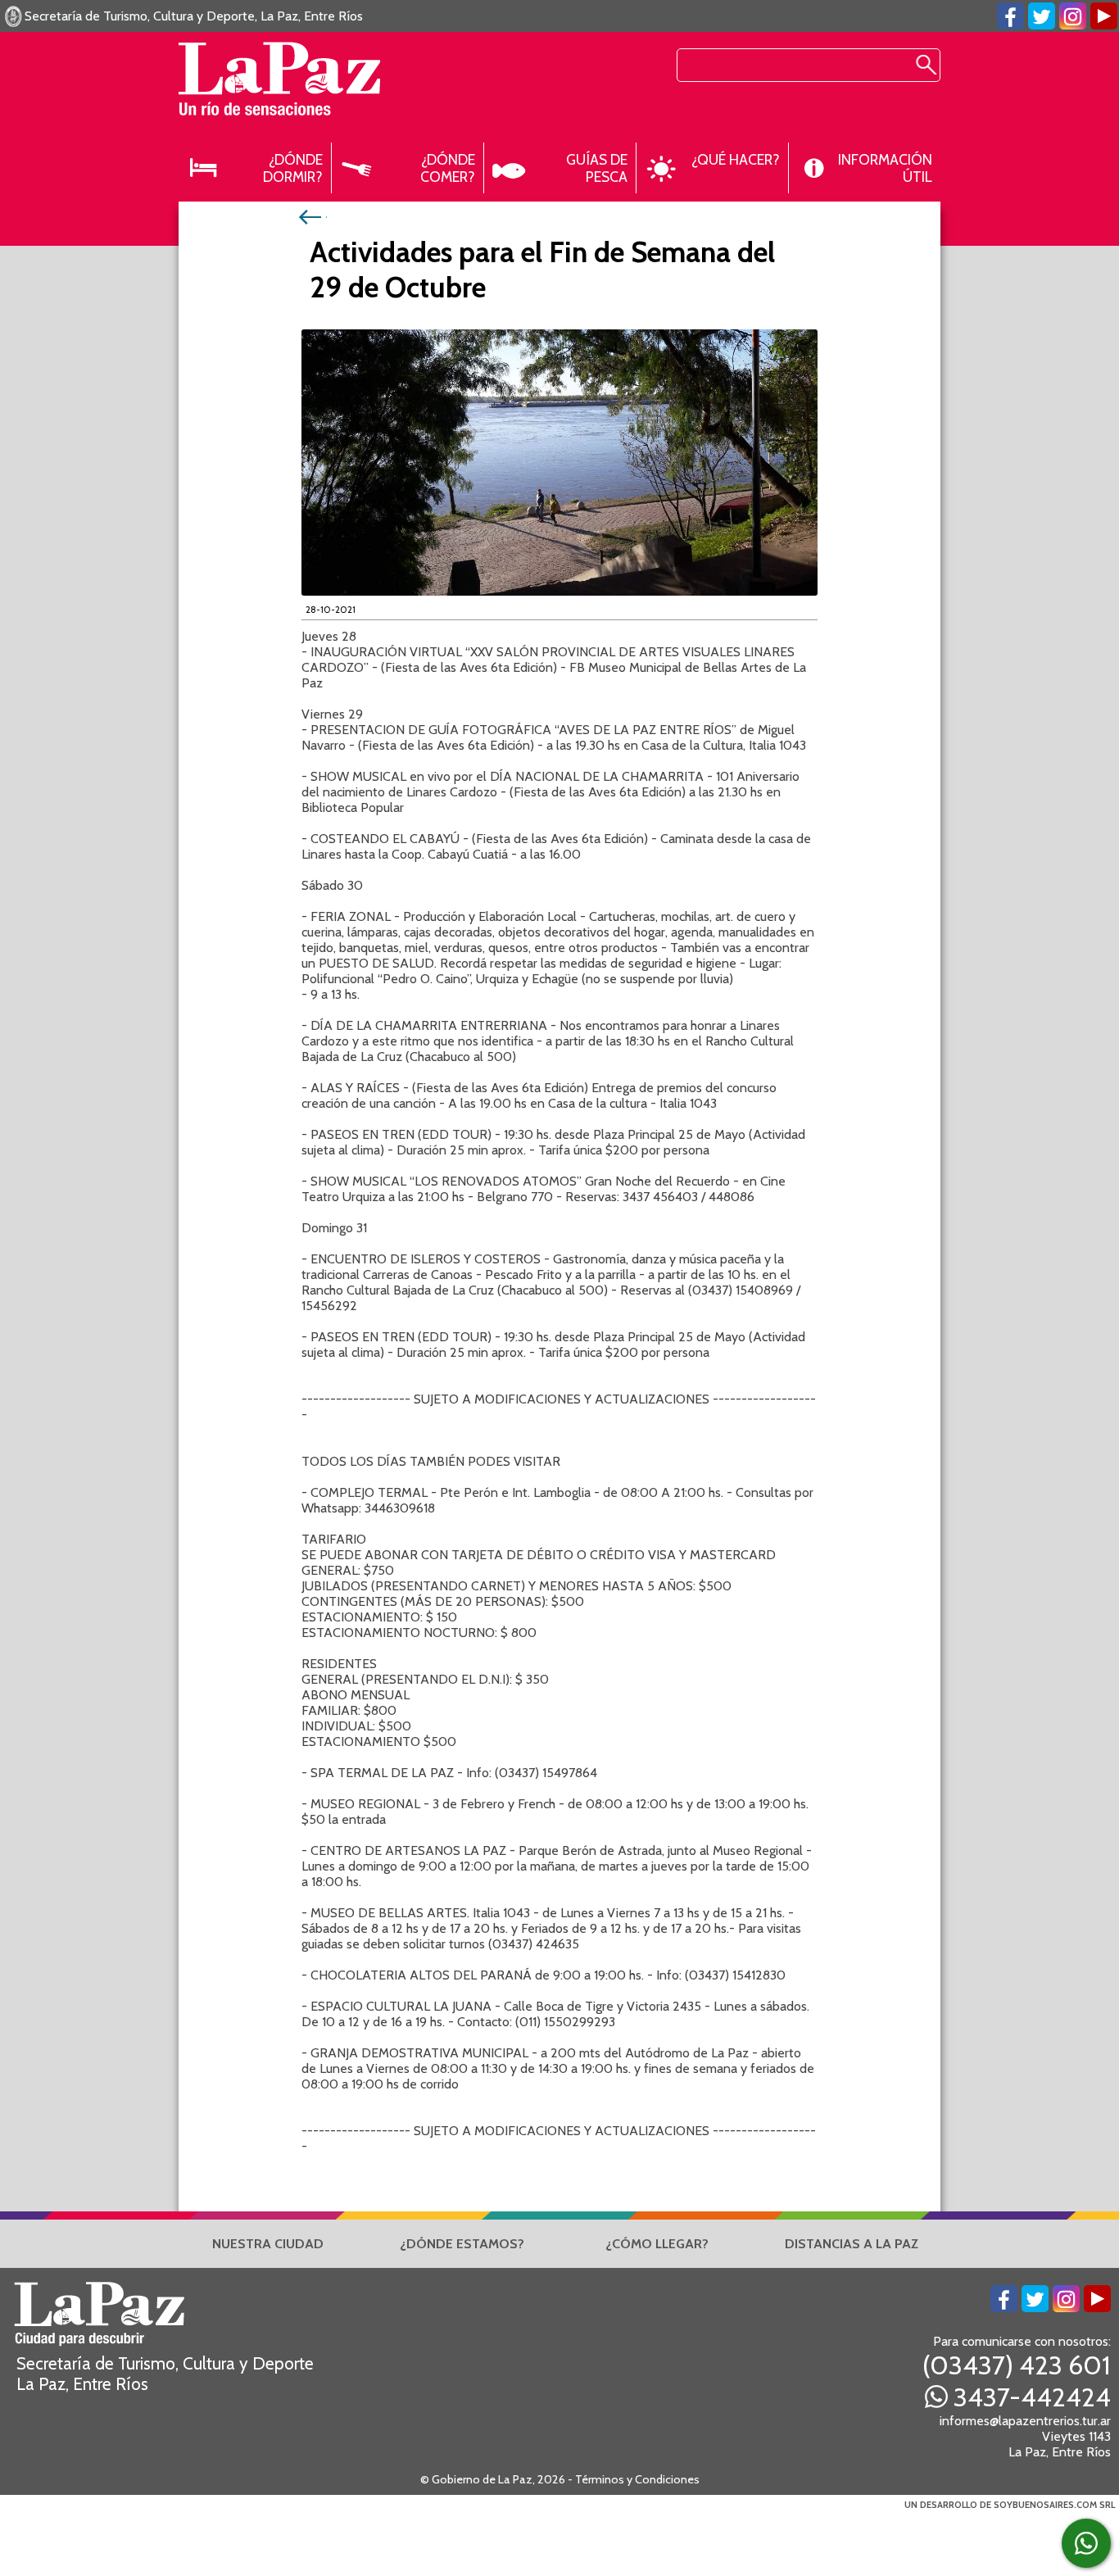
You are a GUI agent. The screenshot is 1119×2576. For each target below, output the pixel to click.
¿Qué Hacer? (736, 159)
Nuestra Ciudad (268, 2244)
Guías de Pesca (597, 168)
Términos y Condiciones (637, 2479)
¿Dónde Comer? (448, 168)
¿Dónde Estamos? (462, 2244)
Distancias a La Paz (852, 2244)
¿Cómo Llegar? (657, 2244)
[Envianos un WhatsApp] (1086, 2543)
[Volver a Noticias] (312, 216)
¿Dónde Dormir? (293, 168)
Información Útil (885, 168)
